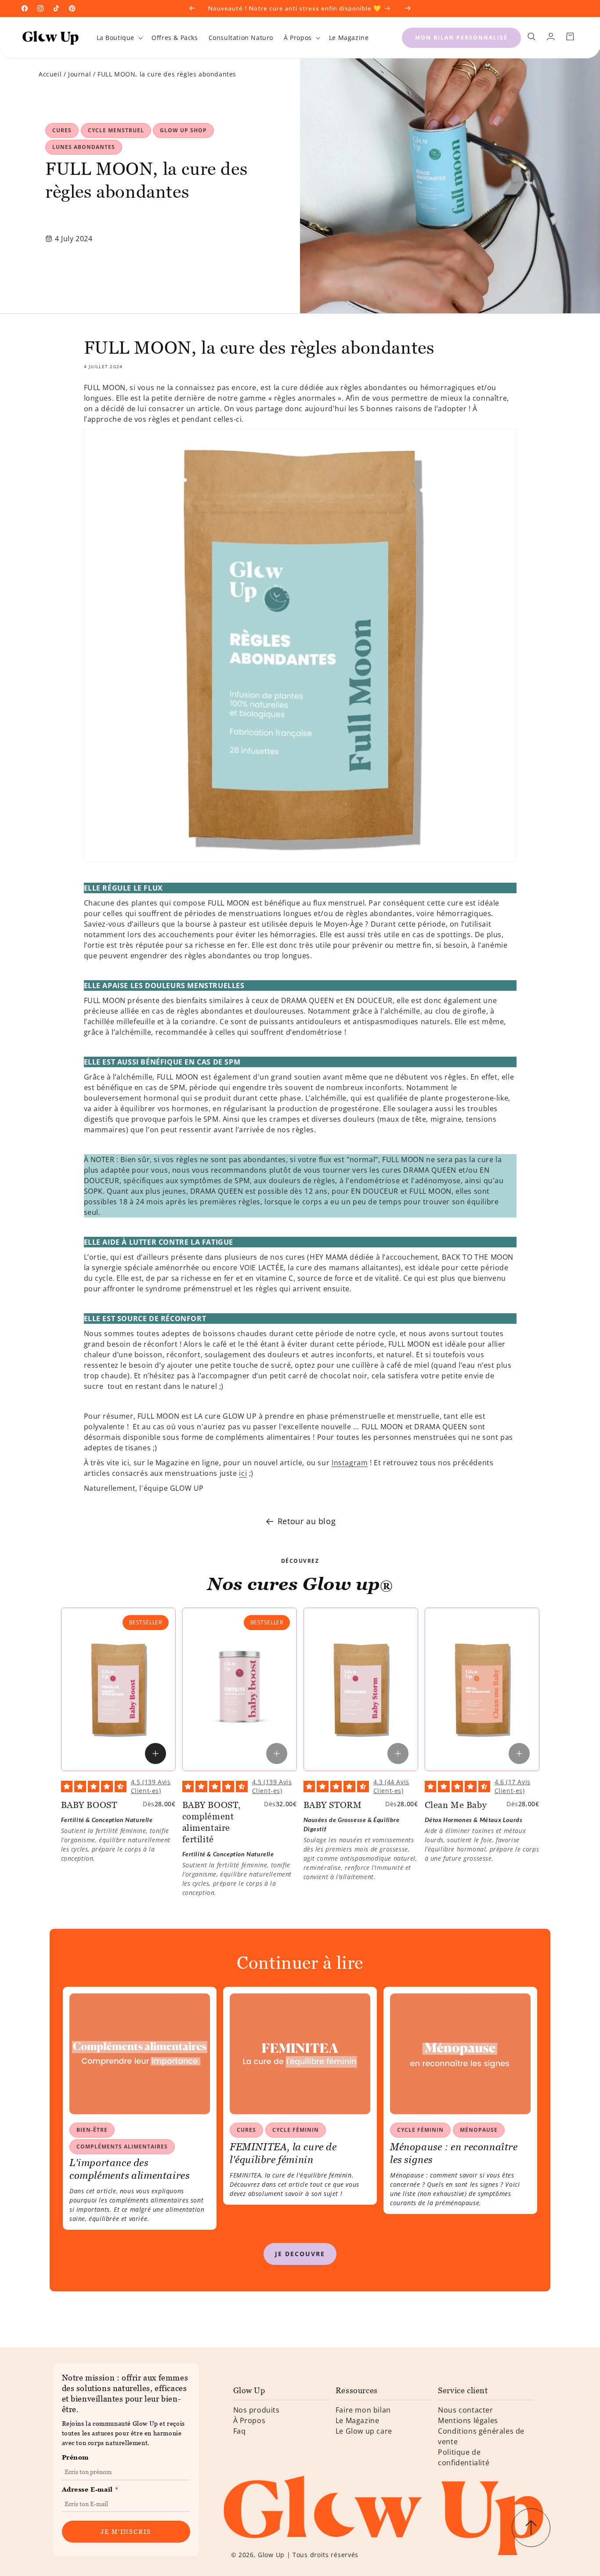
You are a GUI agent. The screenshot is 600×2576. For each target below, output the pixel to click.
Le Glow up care (364, 2431)
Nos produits (257, 2410)
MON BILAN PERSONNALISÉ (461, 38)
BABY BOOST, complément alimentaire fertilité (212, 1822)
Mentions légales (468, 2420)
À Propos (298, 38)
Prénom (76, 2457)
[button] (119, 38)
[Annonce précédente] (192, 8)
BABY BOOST (89, 1805)
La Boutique (116, 38)
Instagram (350, 1463)
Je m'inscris (126, 2531)
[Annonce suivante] (408, 8)
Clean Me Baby (456, 1805)
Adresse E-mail (90, 2489)
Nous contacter (465, 2410)
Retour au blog (307, 1521)
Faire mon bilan (363, 2410)
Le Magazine (358, 2420)
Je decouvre (300, 2254)
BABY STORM (333, 1805)
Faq (240, 2431)
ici (243, 1473)
